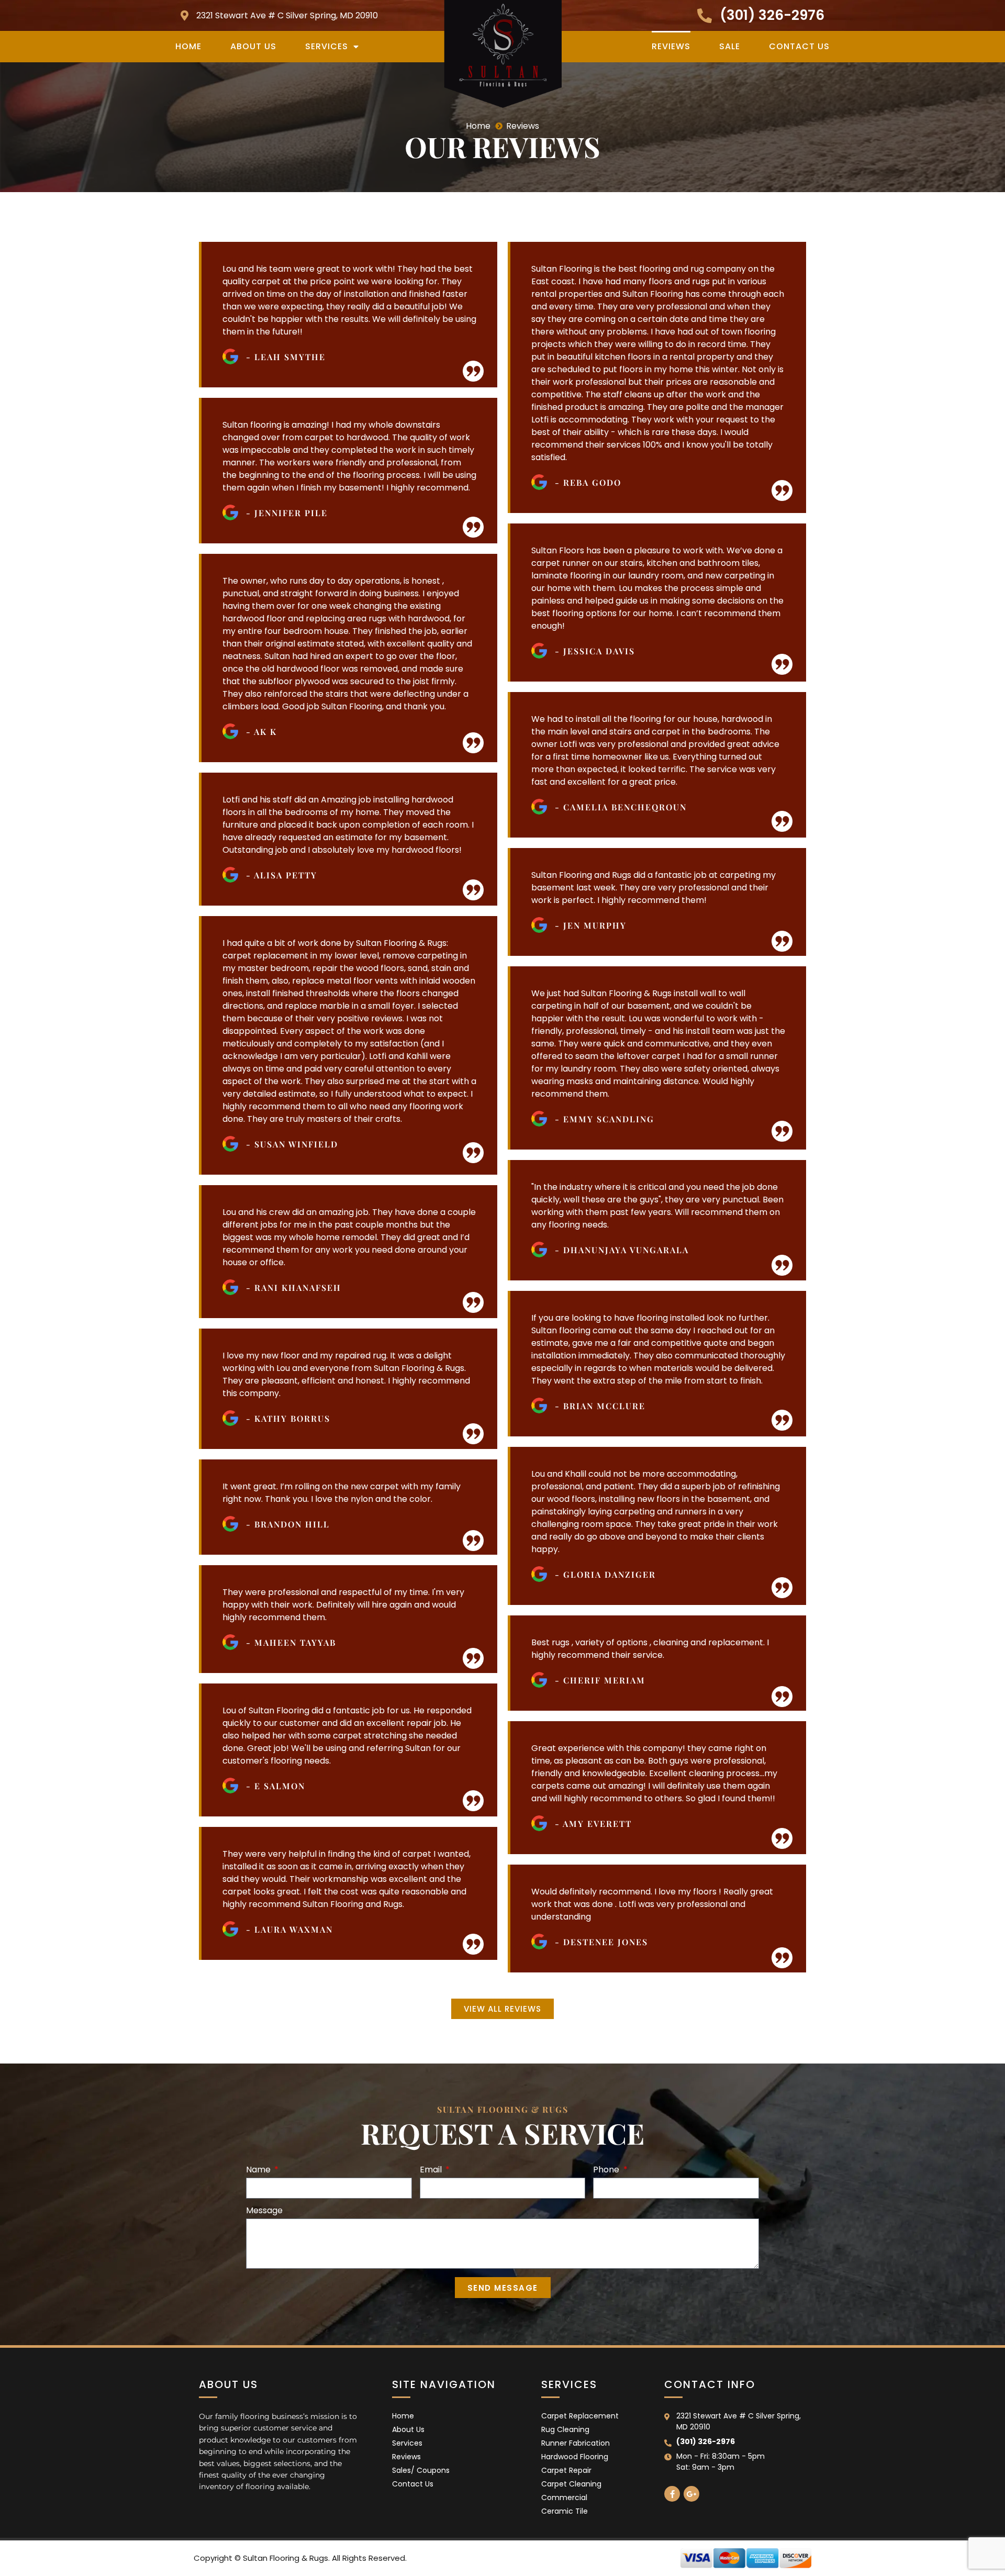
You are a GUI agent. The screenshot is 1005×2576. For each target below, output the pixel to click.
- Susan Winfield (292, 1144)
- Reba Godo (588, 482)
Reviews (671, 46)
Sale (730, 46)
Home (188, 46)
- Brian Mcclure (600, 1406)
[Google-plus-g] (691, 2494)
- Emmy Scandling (605, 1119)
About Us (253, 46)
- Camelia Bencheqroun (621, 807)
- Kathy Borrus (288, 1418)
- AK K (261, 732)
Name (259, 2171)
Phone (607, 2171)
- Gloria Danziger (605, 1574)
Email (432, 2171)
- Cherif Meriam (600, 1680)
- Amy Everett (593, 1824)
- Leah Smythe (286, 357)
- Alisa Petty (282, 875)
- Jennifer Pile (287, 513)
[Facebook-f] (672, 2494)
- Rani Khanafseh (294, 1287)
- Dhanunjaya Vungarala (622, 1250)
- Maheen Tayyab (291, 1642)
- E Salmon (276, 1786)
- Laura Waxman (289, 1929)
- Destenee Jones (601, 1942)
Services (327, 46)
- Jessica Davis (595, 651)
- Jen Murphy (591, 925)
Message (264, 2211)
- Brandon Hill (288, 1524)
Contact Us (799, 46)
